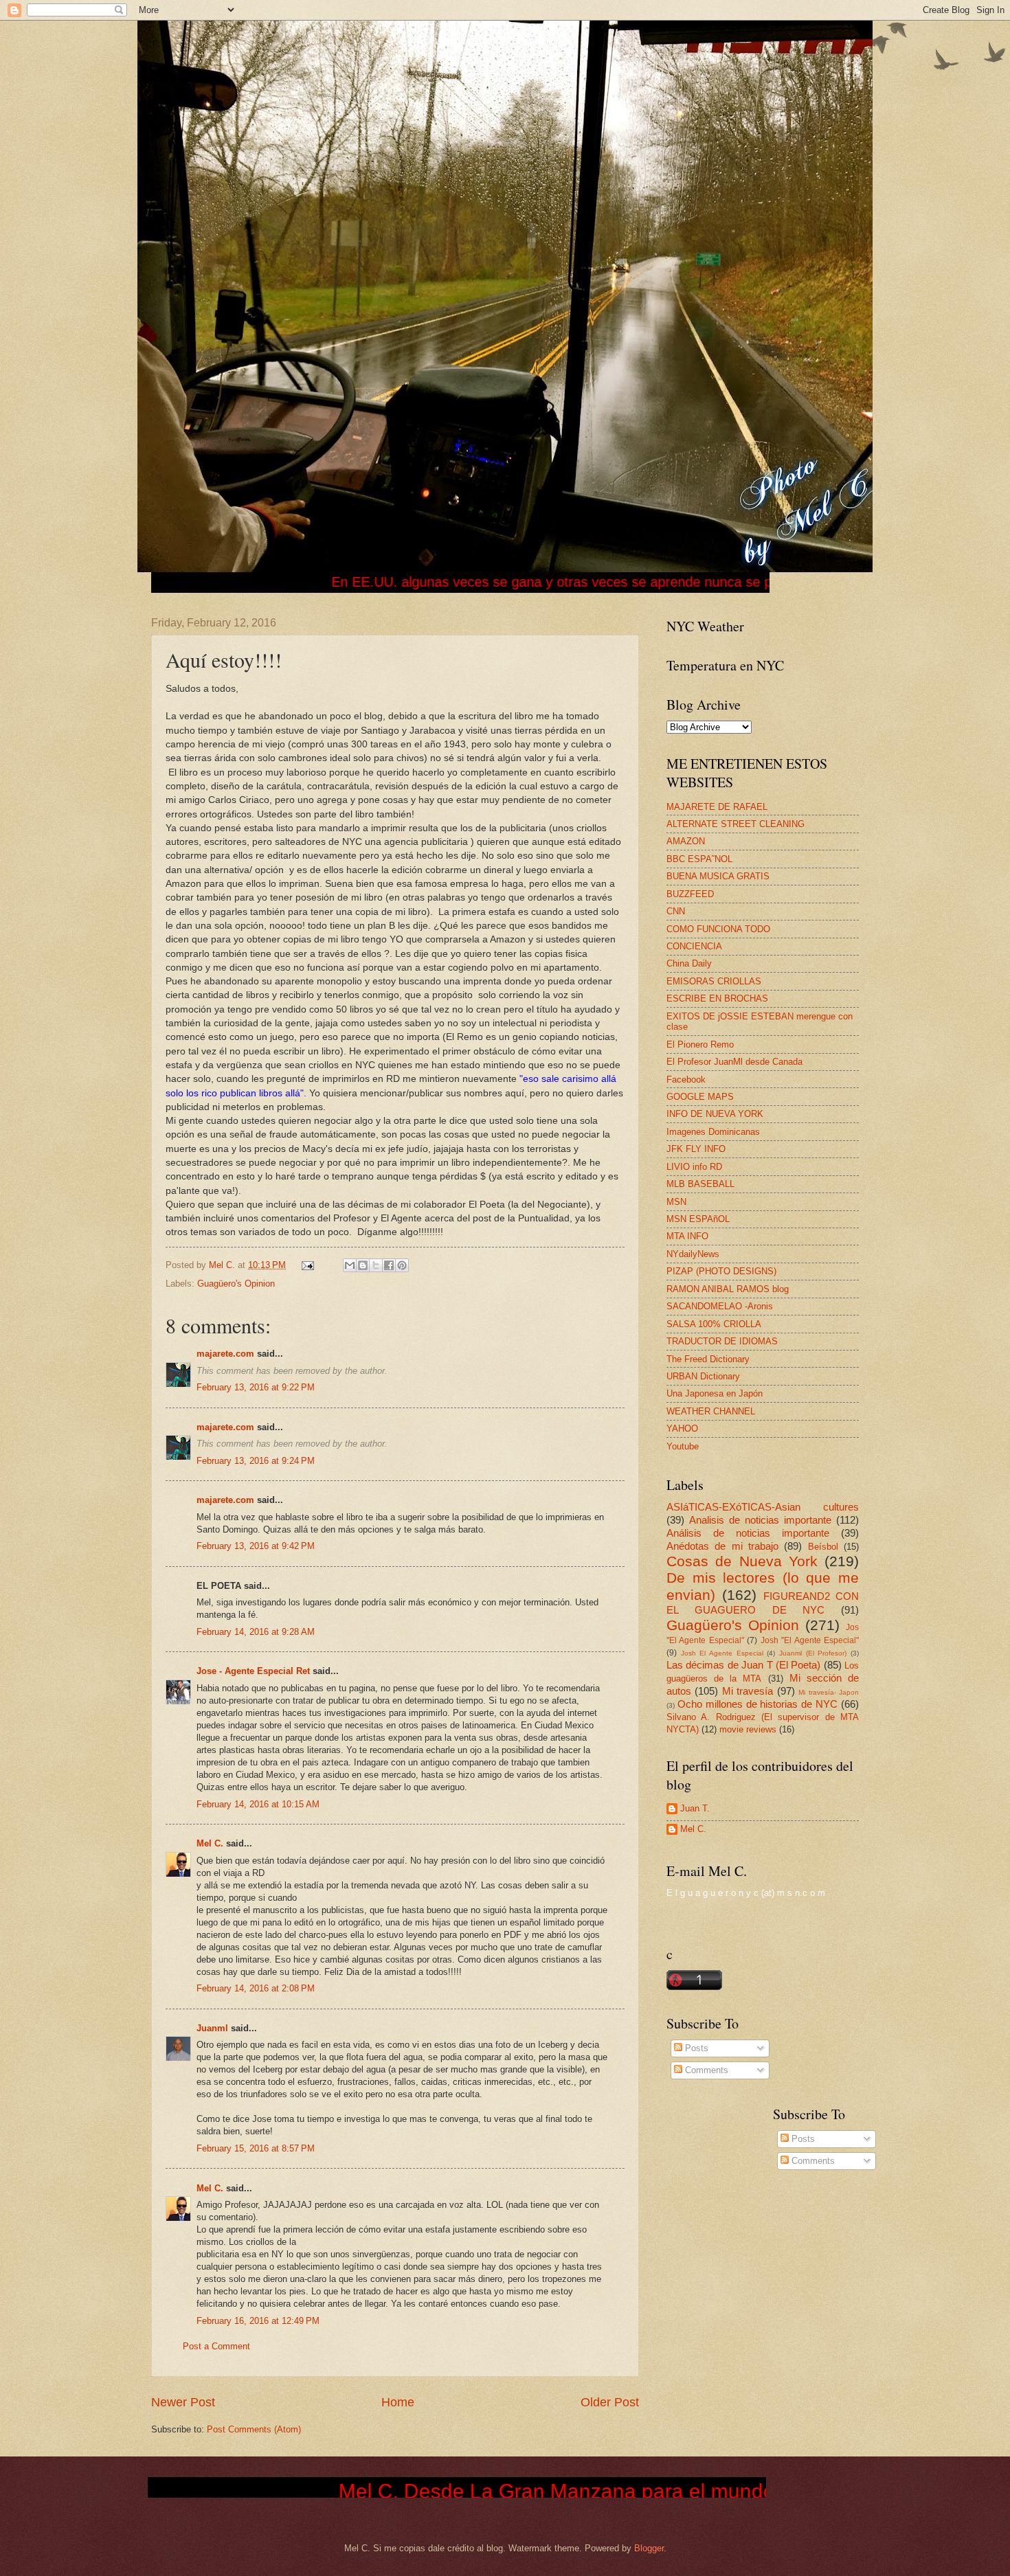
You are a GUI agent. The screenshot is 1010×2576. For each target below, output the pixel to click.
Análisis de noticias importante (748, 1533)
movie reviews (748, 1729)
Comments (705, 2070)
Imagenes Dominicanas (713, 1132)
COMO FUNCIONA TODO (718, 929)
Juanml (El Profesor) (813, 1653)
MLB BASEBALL (700, 1184)
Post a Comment (216, 2346)
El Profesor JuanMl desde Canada (734, 1062)
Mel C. (223, 1265)
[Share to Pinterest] (402, 1265)
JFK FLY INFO (696, 1149)
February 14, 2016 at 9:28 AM (256, 1632)
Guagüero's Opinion (236, 1284)
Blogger (649, 2548)
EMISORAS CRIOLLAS (714, 981)
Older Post (610, 2402)
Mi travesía (748, 1691)
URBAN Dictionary (703, 1376)
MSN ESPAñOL (698, 1219)
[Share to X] (376, 1265)
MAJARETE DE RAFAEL (717, 807)
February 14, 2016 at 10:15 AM (258, 1804)
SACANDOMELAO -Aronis (720, 1306)
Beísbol (823, 1547)
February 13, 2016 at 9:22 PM (256, 1387)
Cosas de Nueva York (742, 1561)
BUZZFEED (690, 894)
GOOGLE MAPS (700, 1097)
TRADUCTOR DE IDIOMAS (722, 1341)
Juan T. (695, 1808)
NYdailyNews (693, 1254)
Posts (695, 2048)
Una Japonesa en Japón (715, 1393)
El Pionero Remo (700, 1044)
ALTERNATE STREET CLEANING (736, 824)
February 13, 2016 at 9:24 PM (256, 1461)
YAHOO (682, 1428)
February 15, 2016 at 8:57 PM (256, 2148)
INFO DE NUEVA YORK (715, 1114)
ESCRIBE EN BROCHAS (717, 998)
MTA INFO (687, 1236)
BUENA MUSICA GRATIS (718, 876)
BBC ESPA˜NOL (699, 859)
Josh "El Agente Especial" (810, 1640)
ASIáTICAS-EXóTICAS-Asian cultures (763, 1507)
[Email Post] (307, 1265)
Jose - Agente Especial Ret (253, 1671)
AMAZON (686, 841)
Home (398, 2402)
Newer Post (183, 2402)
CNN (676, 911)
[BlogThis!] (363, 1265)
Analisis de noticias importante (760, 1520)
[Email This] (350, 1265)
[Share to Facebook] (389, 1265)
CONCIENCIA (694, 946)
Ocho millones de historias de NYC (757, 1704)
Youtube (683, 1446)
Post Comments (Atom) (254, 2429)
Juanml (212, 2028)
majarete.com (225, 1354)
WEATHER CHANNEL (711, 1411)
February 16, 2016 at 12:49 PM (258, 2321)
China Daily (689, 963)
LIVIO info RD (694, 1167)
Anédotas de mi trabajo (722, 1546)
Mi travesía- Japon (829, 1692)
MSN (676, 1202)
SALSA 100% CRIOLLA (714, 1324)
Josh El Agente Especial (722, 1653)
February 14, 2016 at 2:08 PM (256, 1988)
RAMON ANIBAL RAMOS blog (728, 1289)
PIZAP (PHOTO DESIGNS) (721, 1271)
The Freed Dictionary (708, 1359)
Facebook (686, 1080)
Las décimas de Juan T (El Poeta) (743, 1665)
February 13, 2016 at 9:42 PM (256, 1546)
